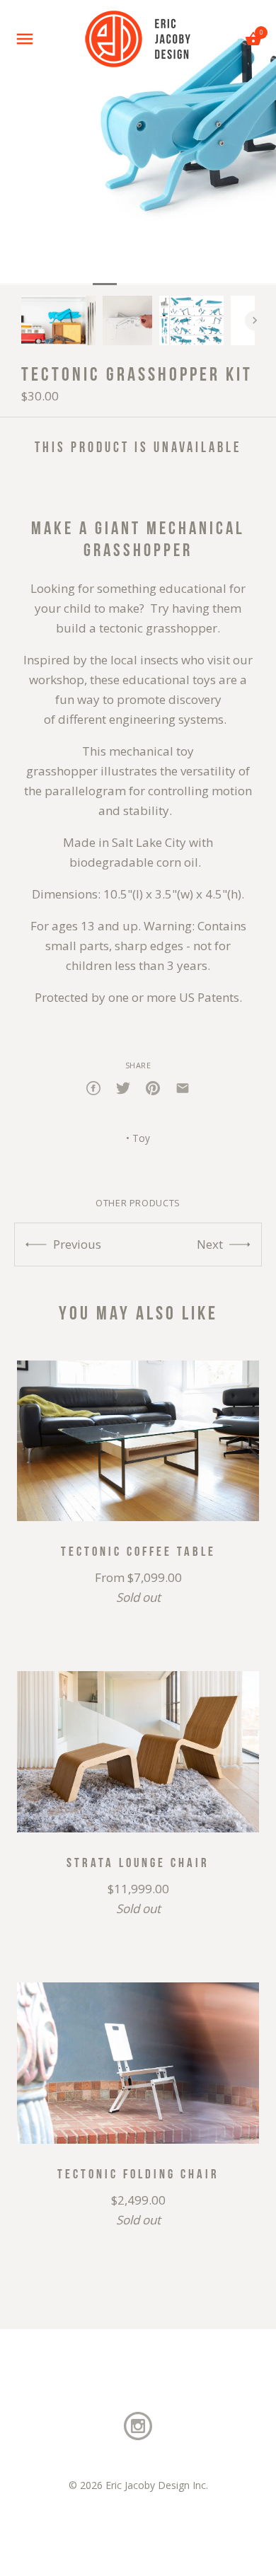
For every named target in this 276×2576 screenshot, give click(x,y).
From (138, 1587)
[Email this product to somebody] (183, 1087)
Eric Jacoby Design (148, 2485)
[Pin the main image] (153, 1087)
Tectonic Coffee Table (138, 1551)
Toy (141, 1138)
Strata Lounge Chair (138, 1862)
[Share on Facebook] (93, 1087)
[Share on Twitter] (123, 1087)
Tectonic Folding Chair (138, 2173)
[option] (58, 320)
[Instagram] (138, 2425)
